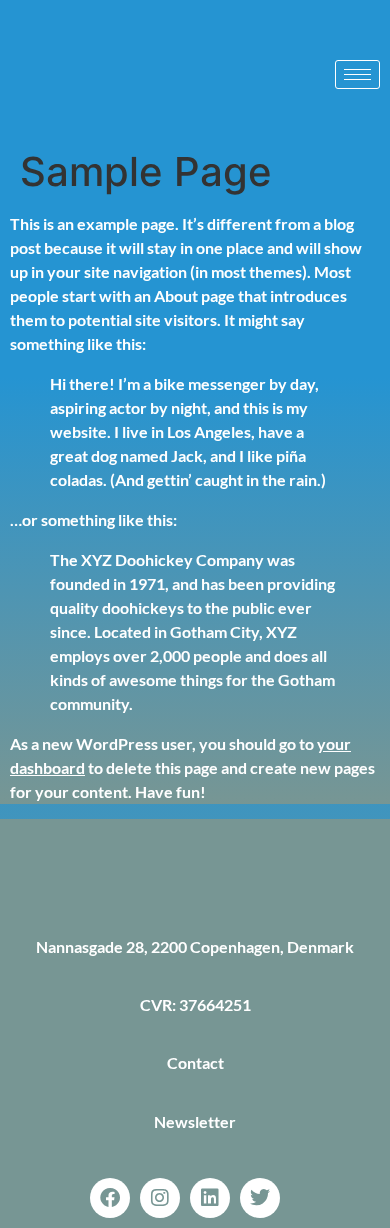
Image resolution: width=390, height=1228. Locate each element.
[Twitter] (260, 1198)
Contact (195, 1062)
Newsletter (195, 1121)
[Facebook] (110, 1198)
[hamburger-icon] (357, 74)
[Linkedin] (210, 1198)
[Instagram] (160, 1198)
